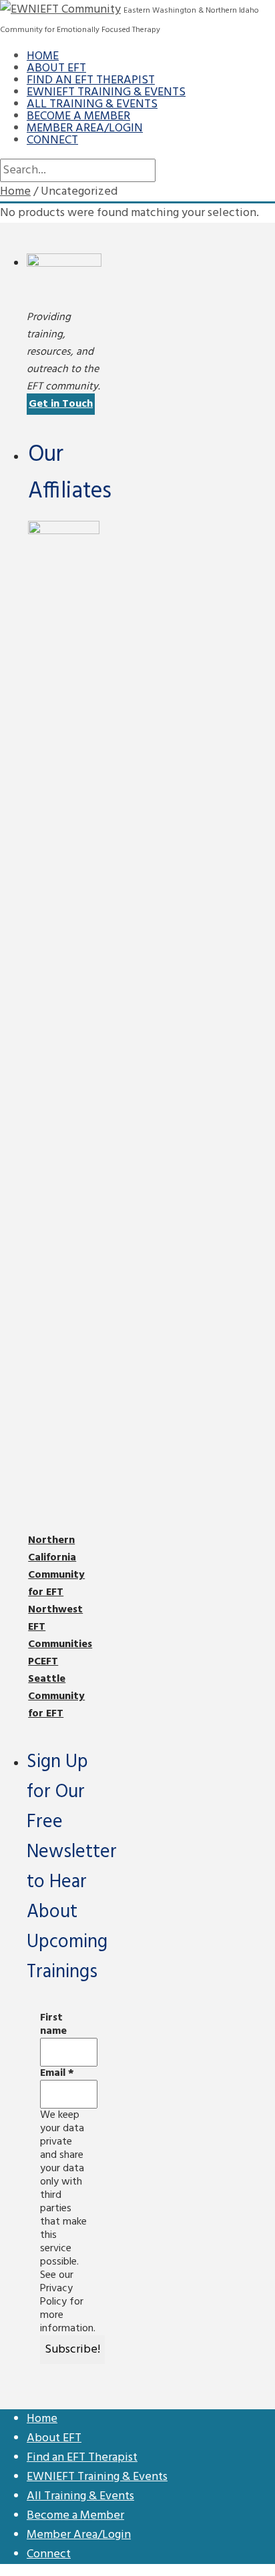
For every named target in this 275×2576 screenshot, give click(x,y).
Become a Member (78, 116)
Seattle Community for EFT (56, 1696)
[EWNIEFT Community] (60, 10)
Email (57, 2073)
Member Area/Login (85, 128)
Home (43, 56)
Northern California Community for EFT (56, 1566)
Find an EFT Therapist (91, 80)
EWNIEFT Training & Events (106, 92)
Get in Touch (61, 404)
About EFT (56, 68)
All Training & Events (92, 104)
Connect (52, 140)
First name (53, 2025)
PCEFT (43, 1662)
